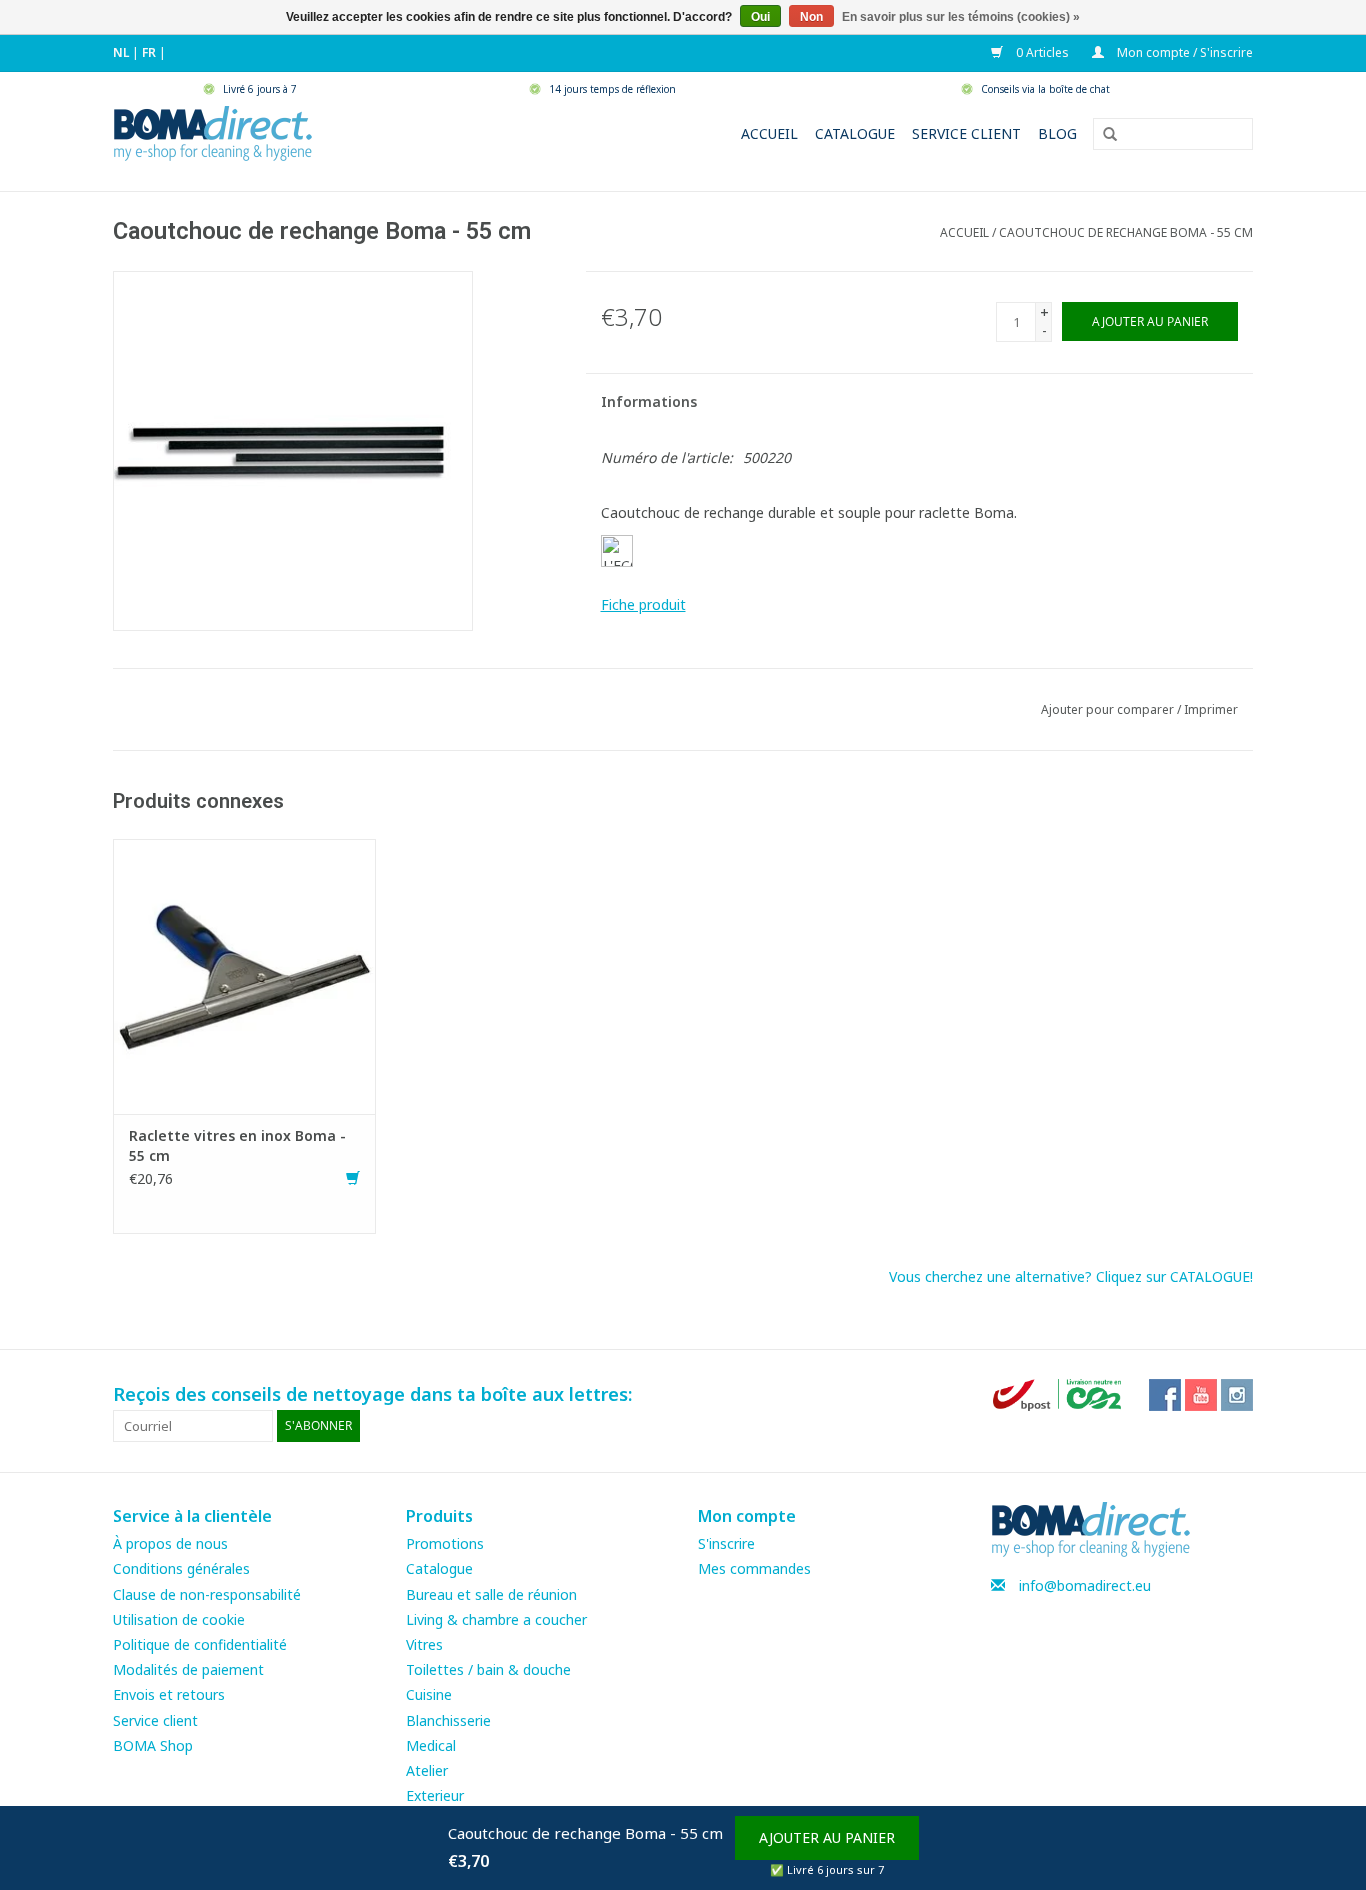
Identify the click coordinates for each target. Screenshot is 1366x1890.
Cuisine (429, 1694)
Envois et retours (169, 1694)
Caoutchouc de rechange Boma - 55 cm (1126, 232)
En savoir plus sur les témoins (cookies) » (961, 17)
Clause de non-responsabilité (207, 1594)
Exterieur (435, 1795)
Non (811, 17)
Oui (760, 17)
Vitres (424, 1644)
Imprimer (1211, 709)
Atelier (427, 1770)
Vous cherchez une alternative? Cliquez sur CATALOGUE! (1071, 1276)
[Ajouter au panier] (353, 1178)
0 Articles (1041, 52)
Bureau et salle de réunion (491, 1594)
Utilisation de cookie (179, 1619)
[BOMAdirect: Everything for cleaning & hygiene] (213, 131)
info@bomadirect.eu (1085, 1585)
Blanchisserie (448, 1720)
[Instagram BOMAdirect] (1237, 1395)
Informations (649, 401)
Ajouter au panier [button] (827, 1837)
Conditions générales (181, 1568)
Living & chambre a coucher (496, 1619)
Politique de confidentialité (200, 1644)
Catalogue (855, 133)
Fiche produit (643, 604)
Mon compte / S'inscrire (1183, 52)
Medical (431, 1745)
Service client (966, 133)
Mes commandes (754, 1568)
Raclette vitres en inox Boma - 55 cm (237, 1145)
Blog (1057, 133)
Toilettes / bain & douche (488, 1669)
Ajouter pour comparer (1109, 709)
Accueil (769, 133)
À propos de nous (170, 1543)
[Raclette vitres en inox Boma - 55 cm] (244, 974)
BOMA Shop (153, 1745)
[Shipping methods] (1059, 1393)
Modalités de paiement (188, 1669)
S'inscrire (726, 1543)
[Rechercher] (1103, 135)
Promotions (445, 1543)
